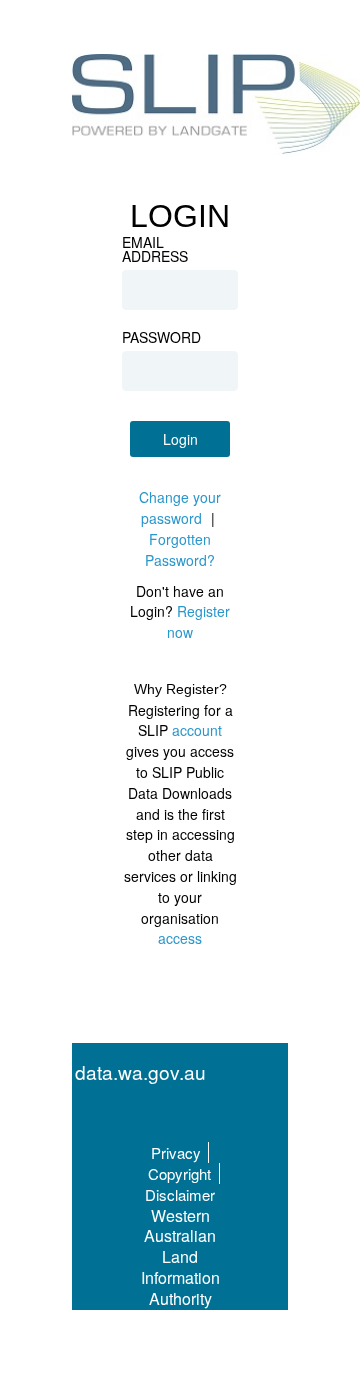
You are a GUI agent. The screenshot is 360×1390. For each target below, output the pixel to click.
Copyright (179, 1173)
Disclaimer (180, 1194)
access (180, 938)
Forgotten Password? (180, 549)
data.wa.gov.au (140, 1072)
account (197, 730)
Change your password (180, 507)
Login (180, 439)
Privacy (176, 1152)
